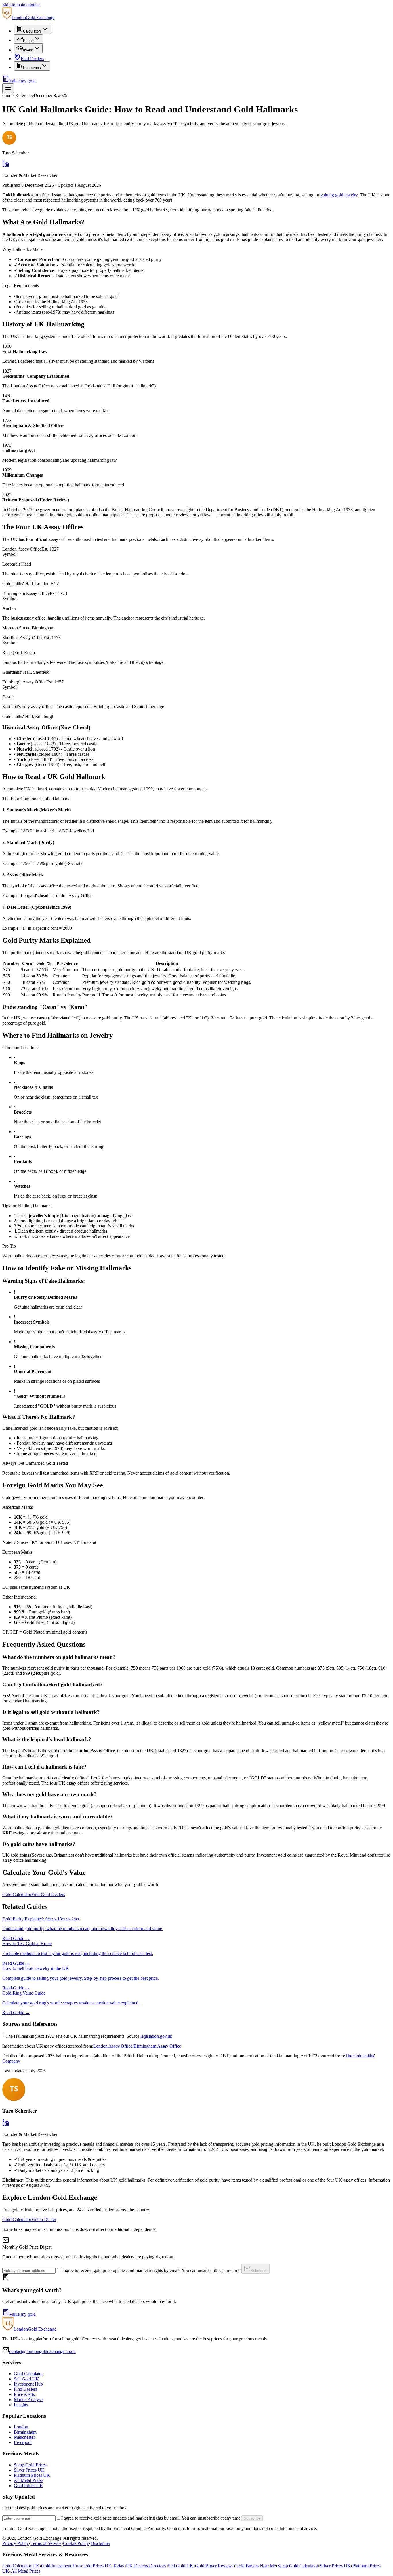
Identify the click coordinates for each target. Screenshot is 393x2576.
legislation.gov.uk (156, 2036)
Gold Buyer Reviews (214, 2566)
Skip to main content (21, 5)
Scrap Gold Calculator (298, 2566)
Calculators (32, 31)
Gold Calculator (17, 1894)
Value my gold (22, 81)
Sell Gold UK (26, 2379)
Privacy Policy (16, 2543)
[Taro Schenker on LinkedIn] (6, 166)
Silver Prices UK (29, 2470)
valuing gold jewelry (339, 195)
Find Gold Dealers (48, 1894)
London (21, 2427)
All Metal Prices (28, 2480)
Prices (28, 41)
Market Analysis (29, 2400)
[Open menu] (8, 88)
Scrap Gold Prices (30, 2465)
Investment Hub (28, 2384)
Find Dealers (32, 59)
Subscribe (259, 2271)
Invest (28, 50)
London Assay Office (113, 2046)
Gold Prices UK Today (103, 2566)
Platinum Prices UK (32, 2475)
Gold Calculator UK (21, 2566)
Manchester (24, 2437)
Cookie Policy (76, 2543)
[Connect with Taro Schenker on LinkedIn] (6, 2125)
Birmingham (25, 2432)
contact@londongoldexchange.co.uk (42, 2351)
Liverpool (23, 2442)
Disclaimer (100, 2543)
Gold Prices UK (28, 2486)
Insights (21, 2405)
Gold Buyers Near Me (256, 2566)
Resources (32, 68)
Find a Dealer (44, 2219)
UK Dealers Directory (146, 2566)
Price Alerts (24, 2394)
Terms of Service (46, 2543)
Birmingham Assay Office (157, 2046)
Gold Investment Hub (61, 2566)
